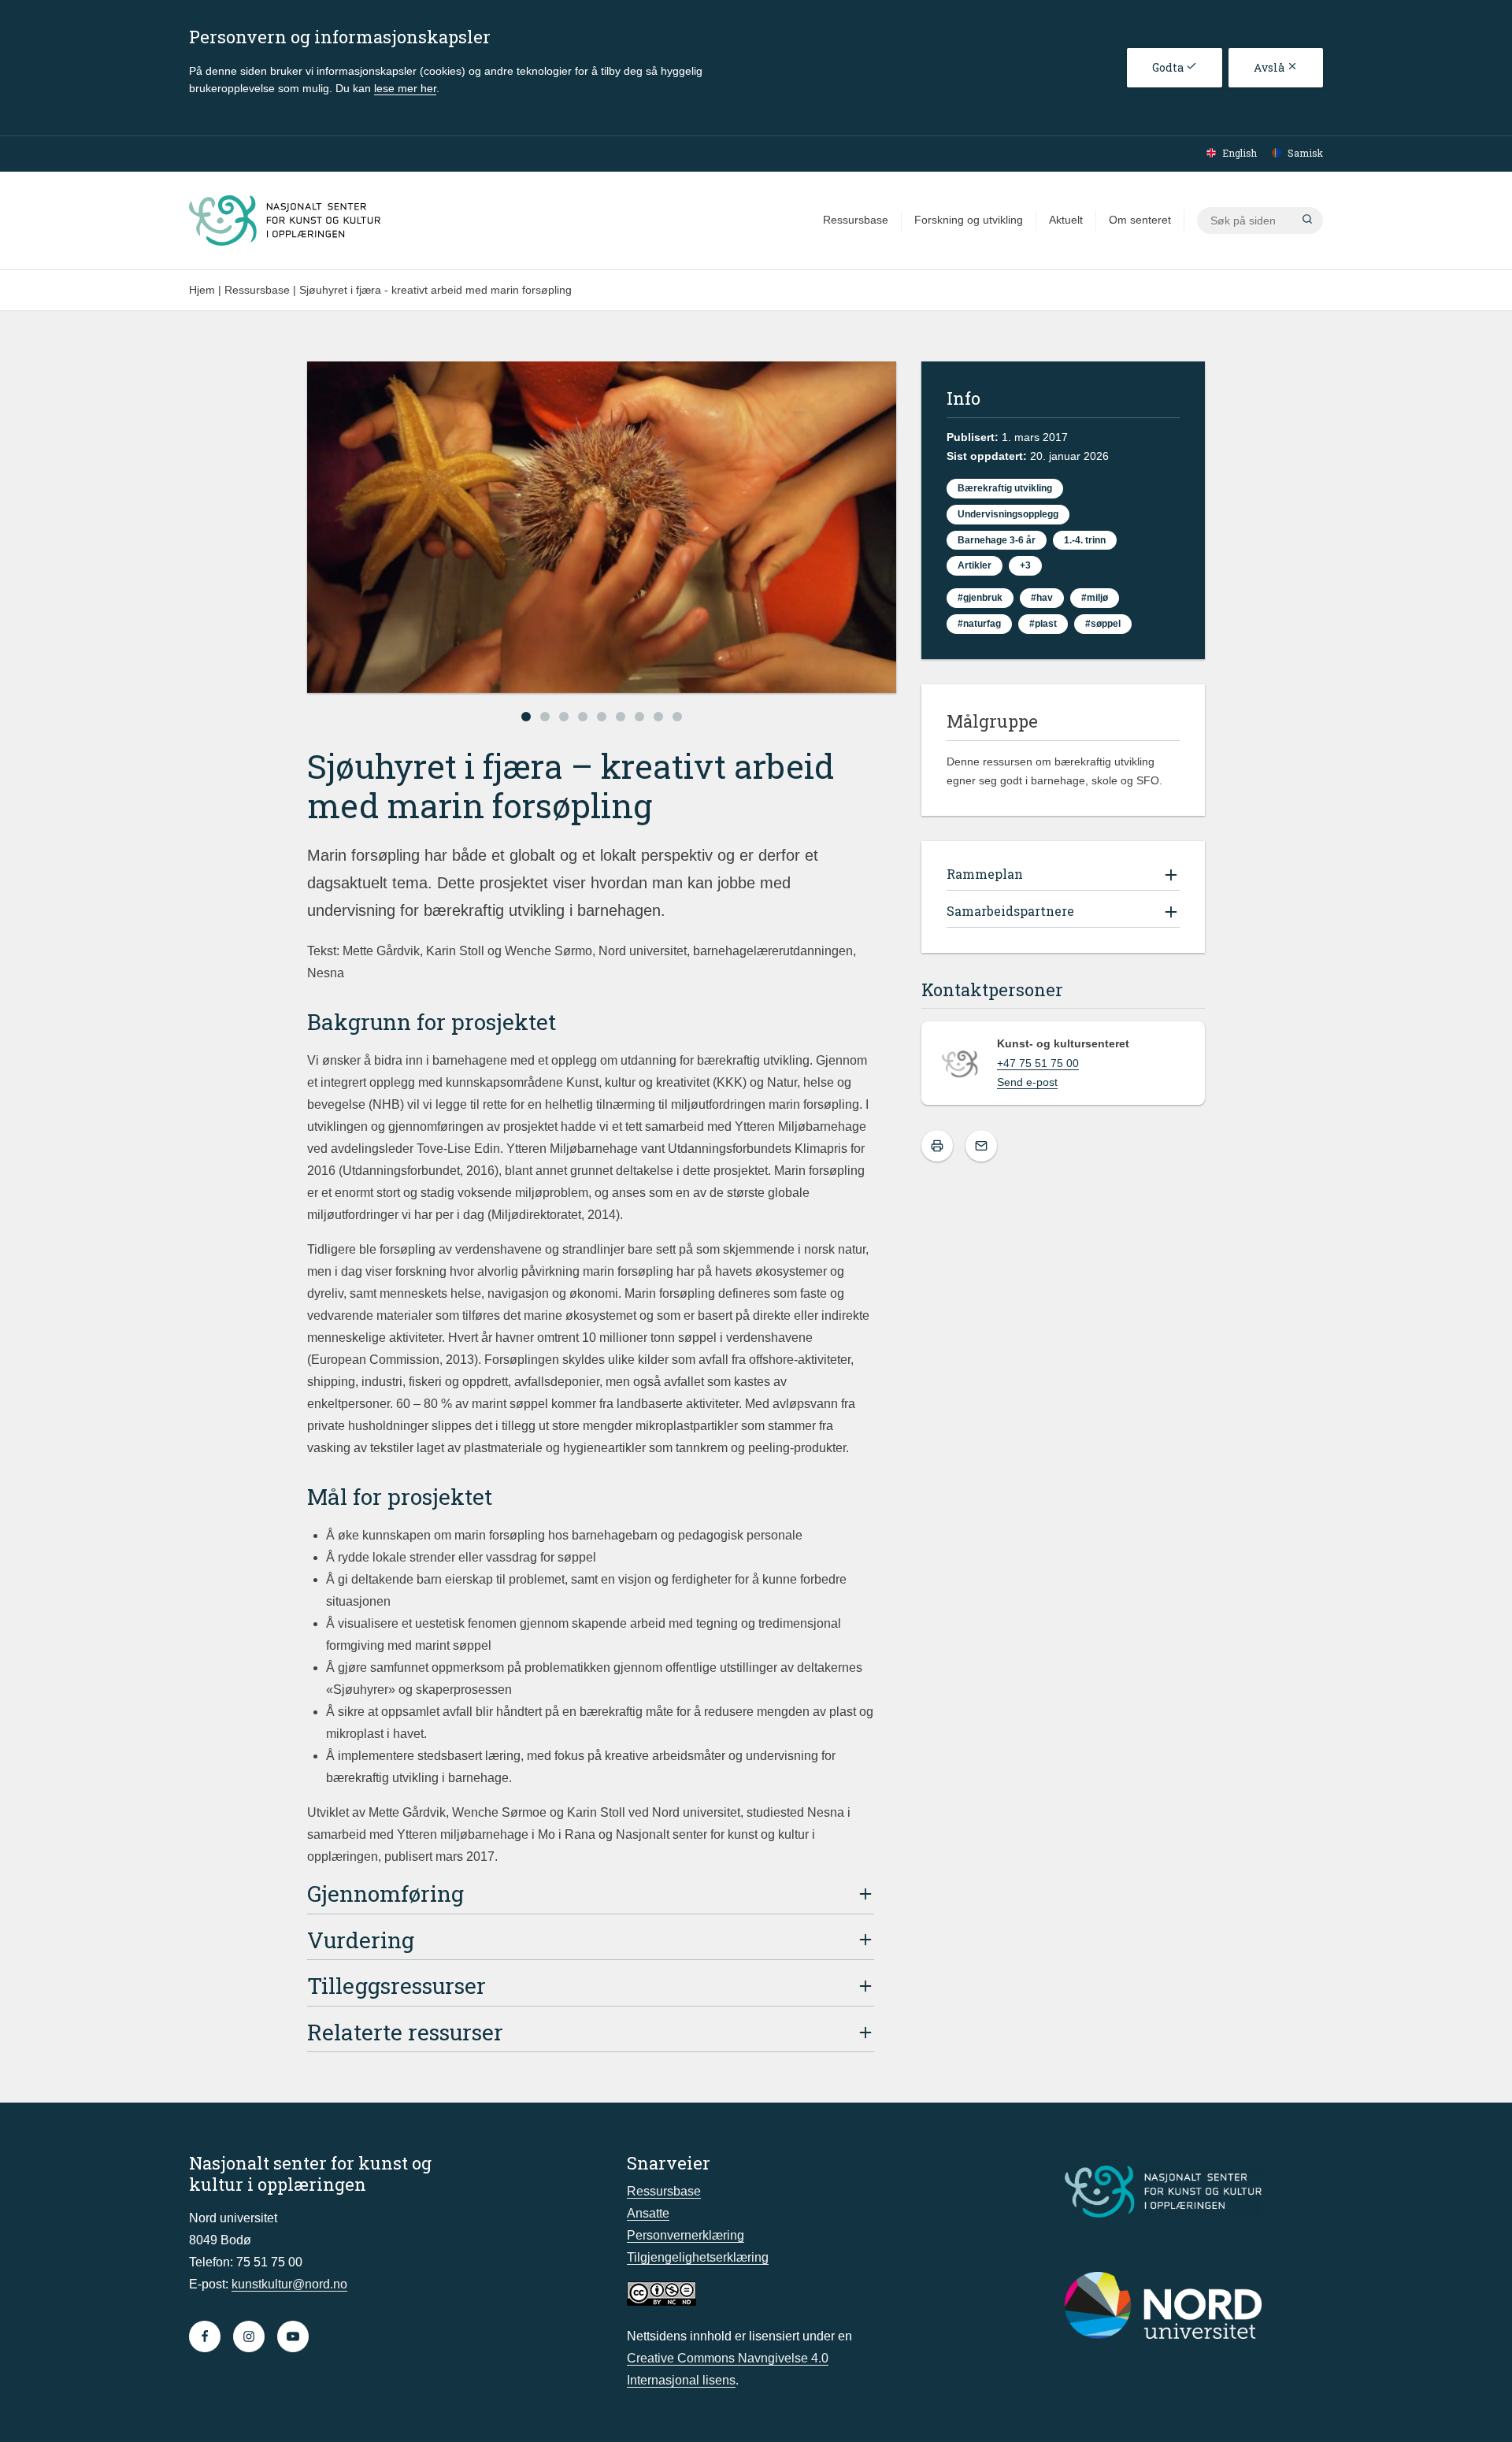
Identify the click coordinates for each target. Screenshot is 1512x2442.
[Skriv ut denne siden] (937, 1146)
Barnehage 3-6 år (997, 540)
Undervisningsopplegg (1008, 514)
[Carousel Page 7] (639, 717)
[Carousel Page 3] (564, 717)
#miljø (1095, 598)
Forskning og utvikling (969, 220)
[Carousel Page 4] (583, 717)
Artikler (975, 565)
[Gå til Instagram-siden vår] (249, 2336)
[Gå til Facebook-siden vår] (205, 2336)
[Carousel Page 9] (677, 717)
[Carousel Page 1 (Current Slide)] (526, 717)
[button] (1307, 220)
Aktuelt (1066, 220)
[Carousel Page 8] (658, 717)
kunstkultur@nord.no (289, 2284)
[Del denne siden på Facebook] (981, 1146)
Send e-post (1027, 1082)
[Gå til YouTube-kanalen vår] (293, 2336)
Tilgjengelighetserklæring (698, 2257)
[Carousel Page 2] (545, 717)
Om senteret (1140, 220)
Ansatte (648, 2213)
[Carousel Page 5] (602, 717)
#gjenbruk (980, 598)
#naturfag (979, 624)
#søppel (1103, 624)
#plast (1043, 624)
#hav (1042, 598)
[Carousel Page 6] (621, 717)
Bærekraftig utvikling (1005, 488)
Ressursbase (856, 220)
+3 (1025, 565)
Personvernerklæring (686, 2235)
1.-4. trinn (1085, 540)
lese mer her (405, 88)
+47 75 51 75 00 (1038, 1063)
